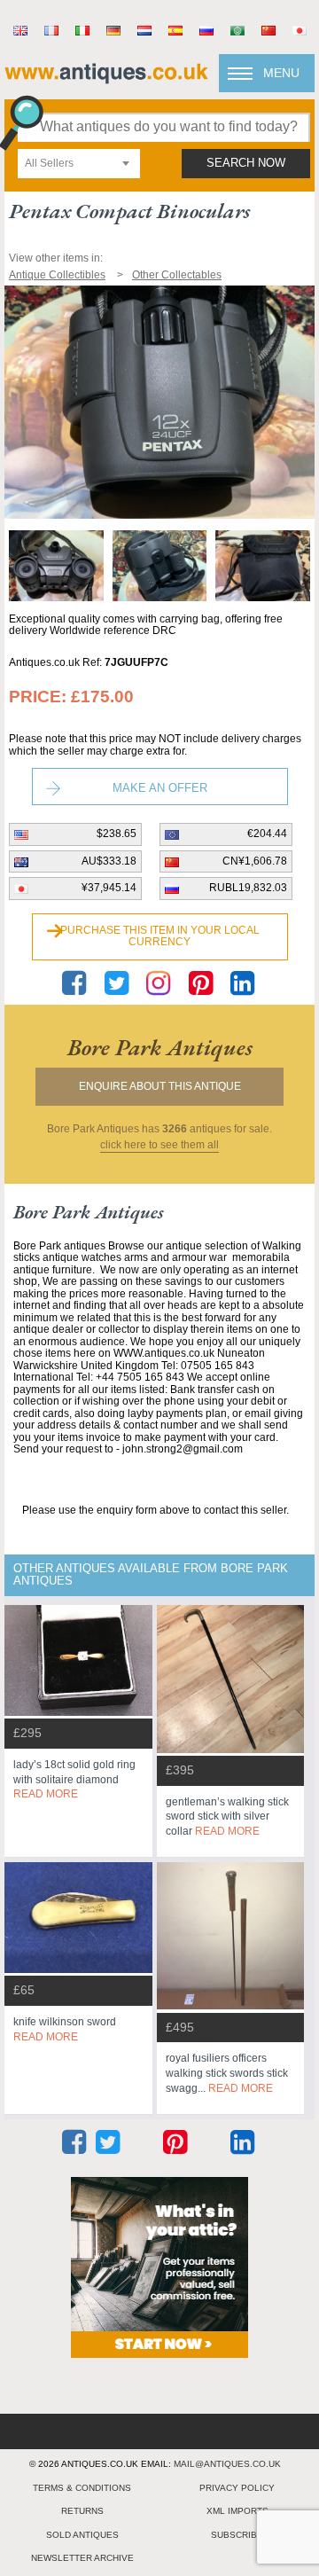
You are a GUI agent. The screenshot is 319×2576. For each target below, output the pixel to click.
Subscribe (237, 2535)
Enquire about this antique (160, 1086)
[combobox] (79, 164)
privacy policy (237, 2488)
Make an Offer (160, 788)
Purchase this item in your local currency (160, 936)
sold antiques (82, 2535)
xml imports (237, 2511)
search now (246, 163)
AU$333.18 (109, 861)
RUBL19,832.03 (248, 888)
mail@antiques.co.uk (227, 2464)
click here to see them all (159, 1145)
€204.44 (267, 834)
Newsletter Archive (82, 2558)
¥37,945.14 (109, 888)
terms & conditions (82, 2488)
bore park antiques (160, 1047)
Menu (281, 73)
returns (82, 2511)
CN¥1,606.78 (255, 861)
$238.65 (117, 834)
